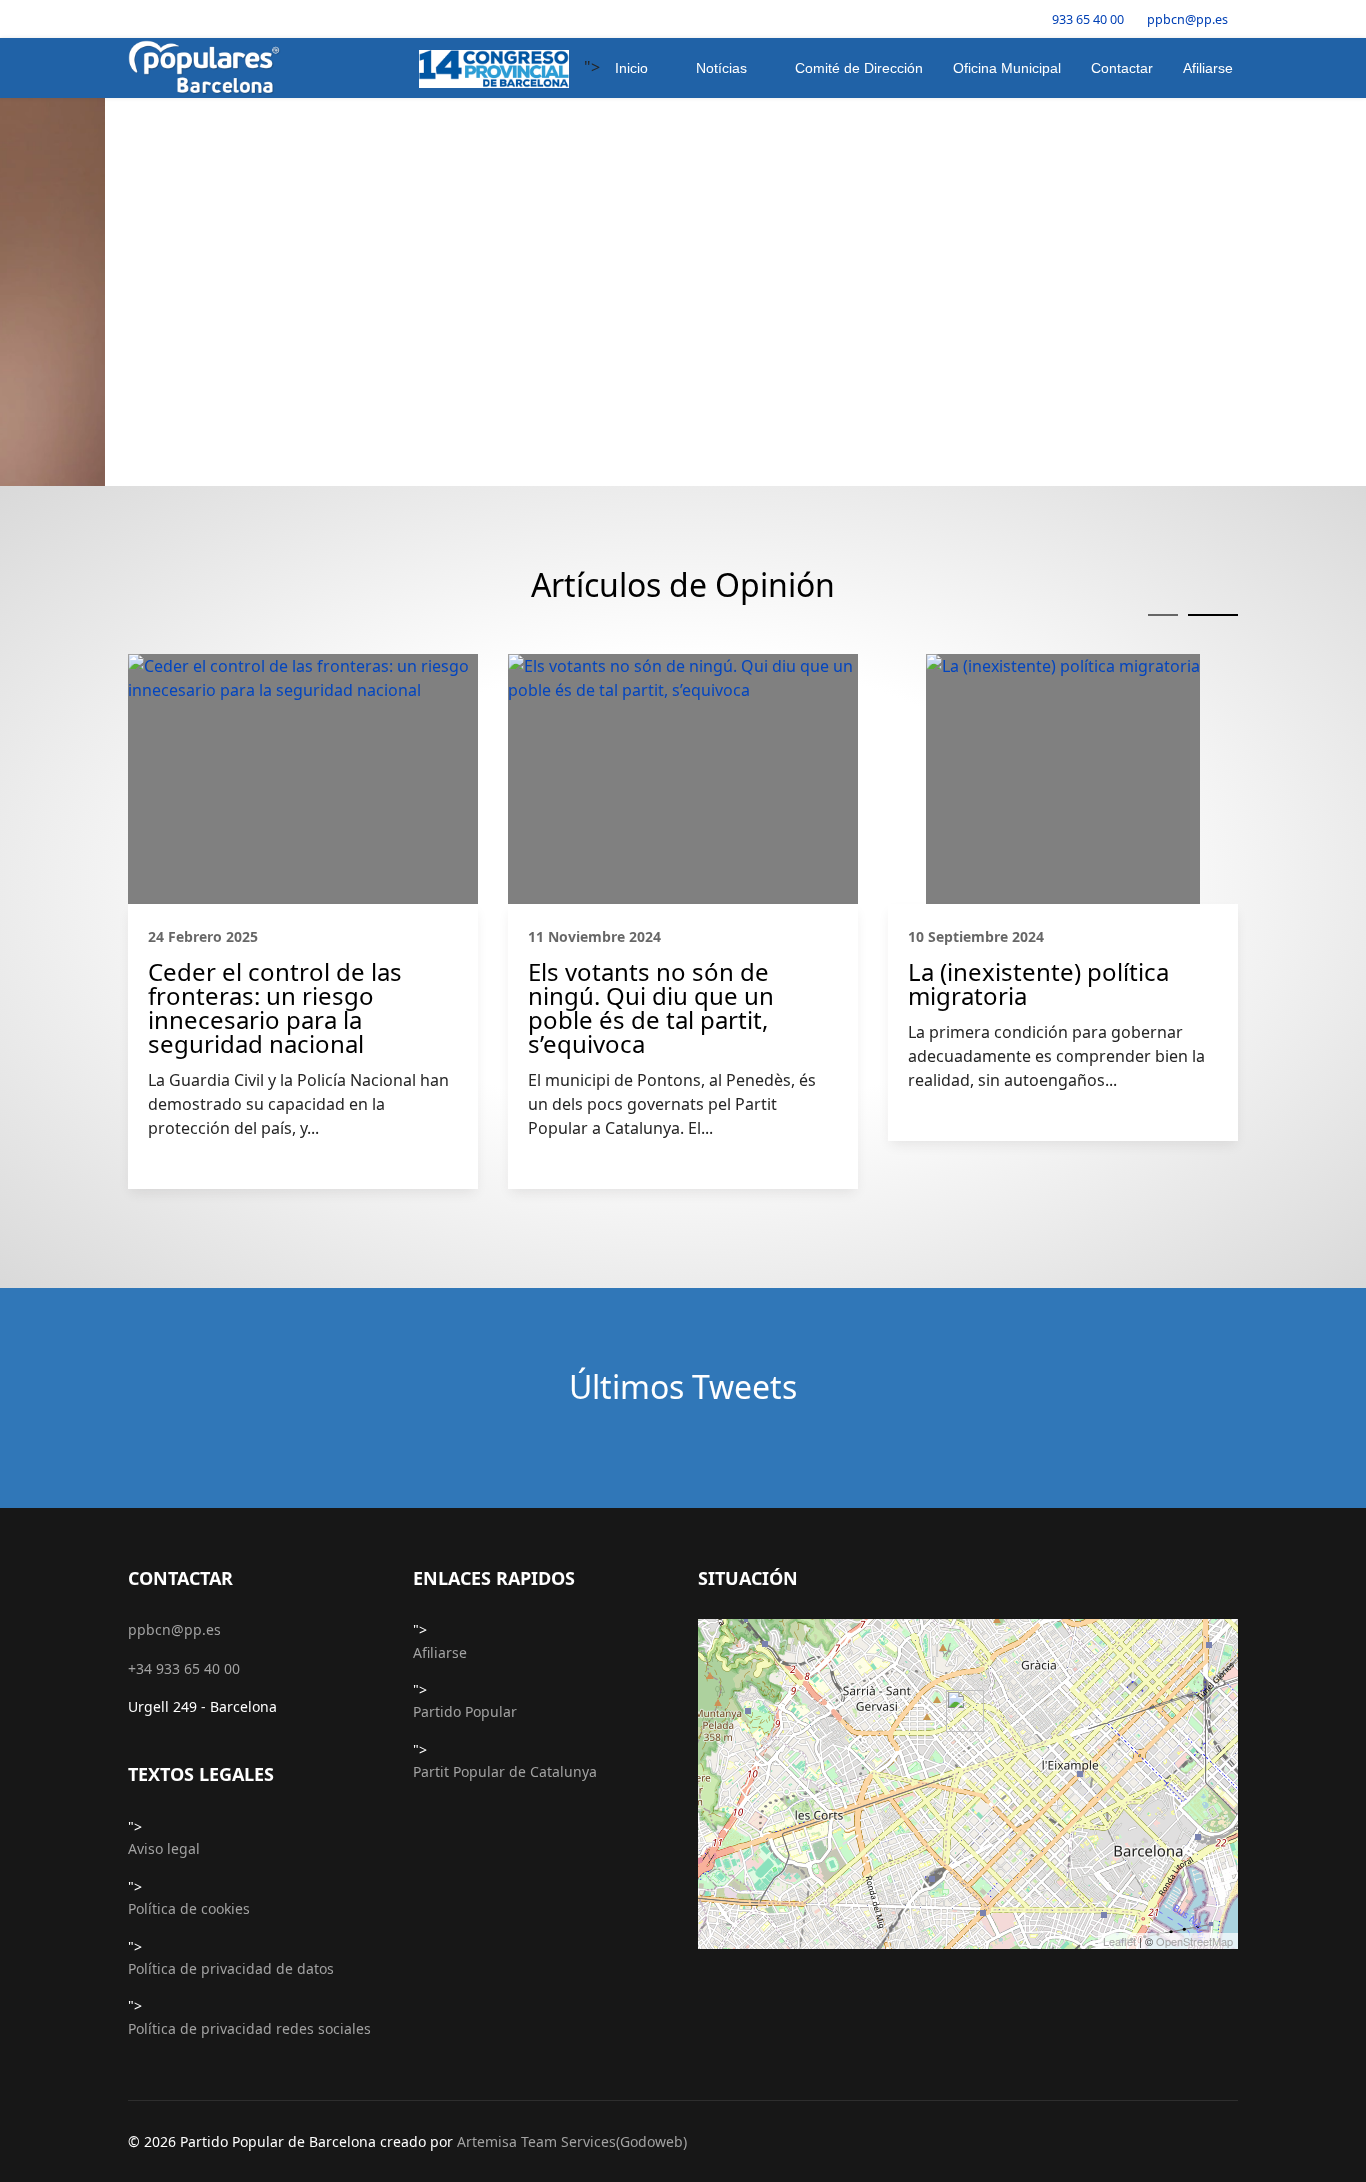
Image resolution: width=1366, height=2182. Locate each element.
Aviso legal (164, 1461)
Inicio (631, 68)
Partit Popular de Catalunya (505, 1384)
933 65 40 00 (1088, 19)
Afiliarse (1208, 68)
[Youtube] (195, 18)
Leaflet (1119, 1554)
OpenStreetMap (1194, 1554)
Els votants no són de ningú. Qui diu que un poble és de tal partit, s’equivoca (651, 621)
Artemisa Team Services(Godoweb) (572, 1754)
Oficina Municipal (1007, 68)
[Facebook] (133, 18)
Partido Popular (465, 1324)
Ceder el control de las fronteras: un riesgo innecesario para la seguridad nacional (275, 621)
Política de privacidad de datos (231, 1581)
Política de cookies (189, 1521)
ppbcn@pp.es (1187, 19)
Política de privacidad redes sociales (249, 1641)
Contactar (1122, 68)
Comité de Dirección (859, 68)
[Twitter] (164, 18)
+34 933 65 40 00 (184, 1281)
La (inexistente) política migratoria (1038, 597)
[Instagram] (226, 18)
